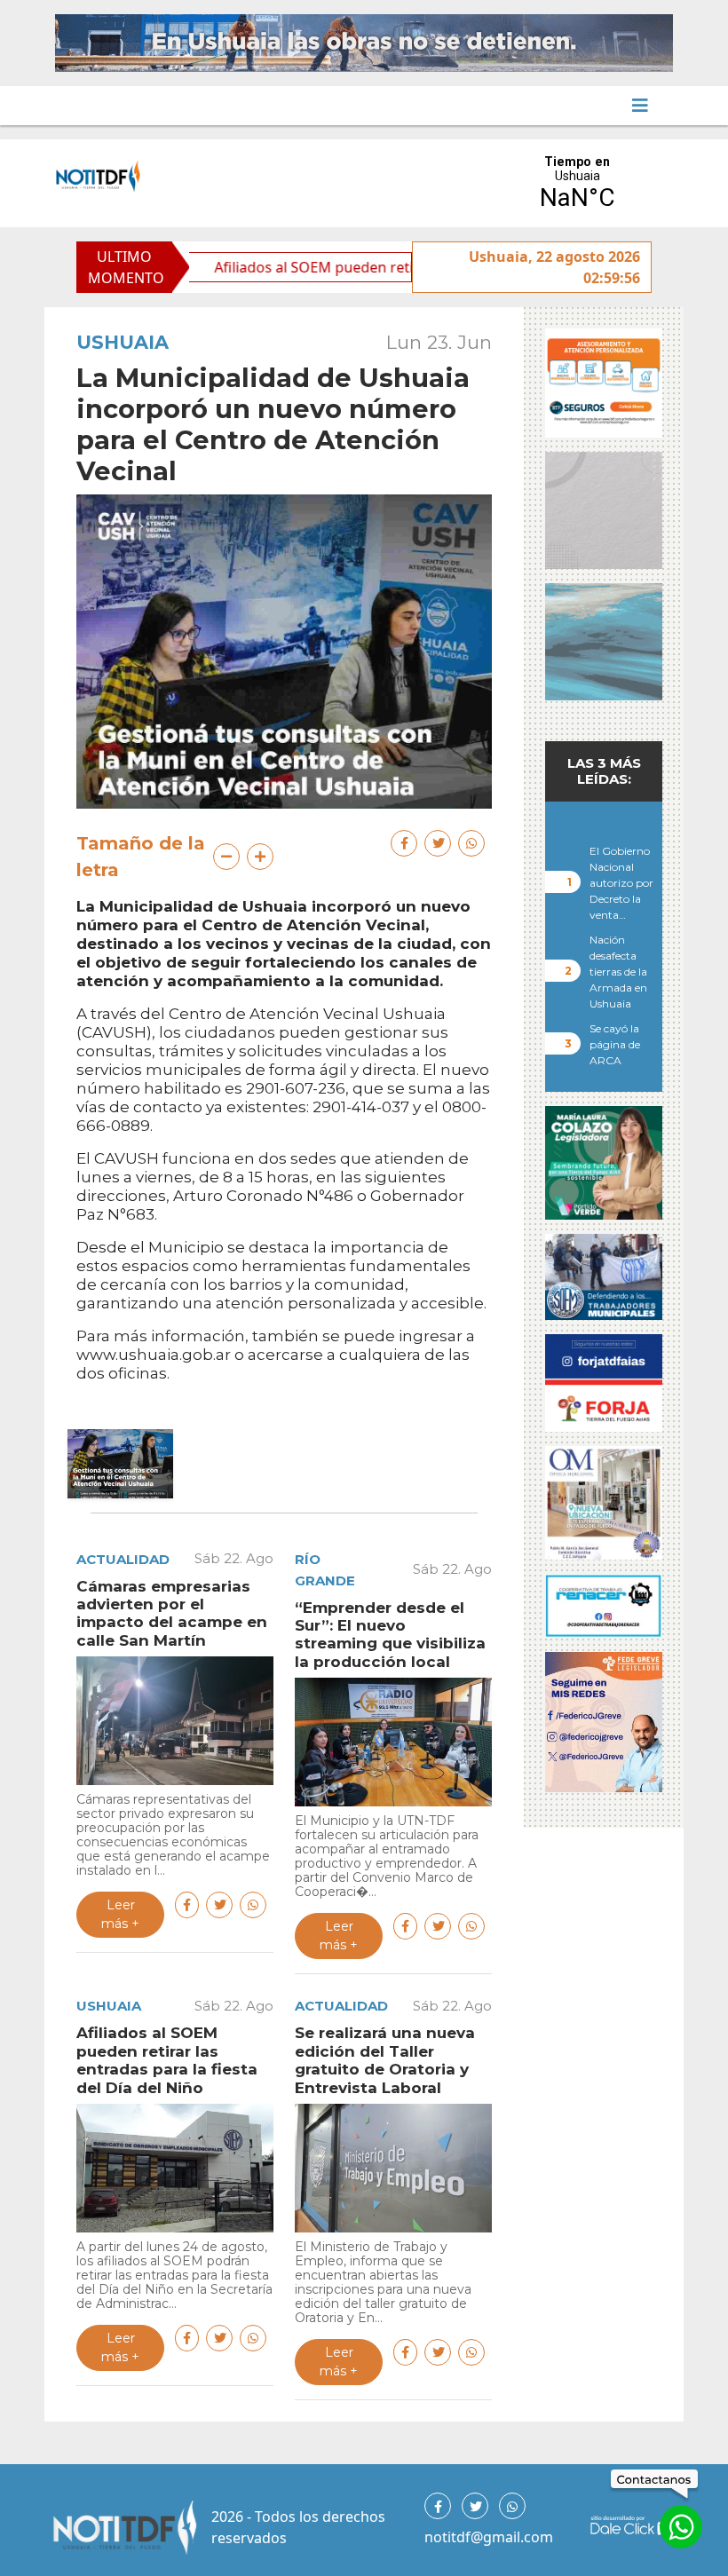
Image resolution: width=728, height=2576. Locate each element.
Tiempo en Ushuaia (577, 183)
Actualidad (123, 1559)
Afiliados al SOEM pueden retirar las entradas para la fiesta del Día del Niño (396, 267)
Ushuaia (123, 342)
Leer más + (120, 1914)
